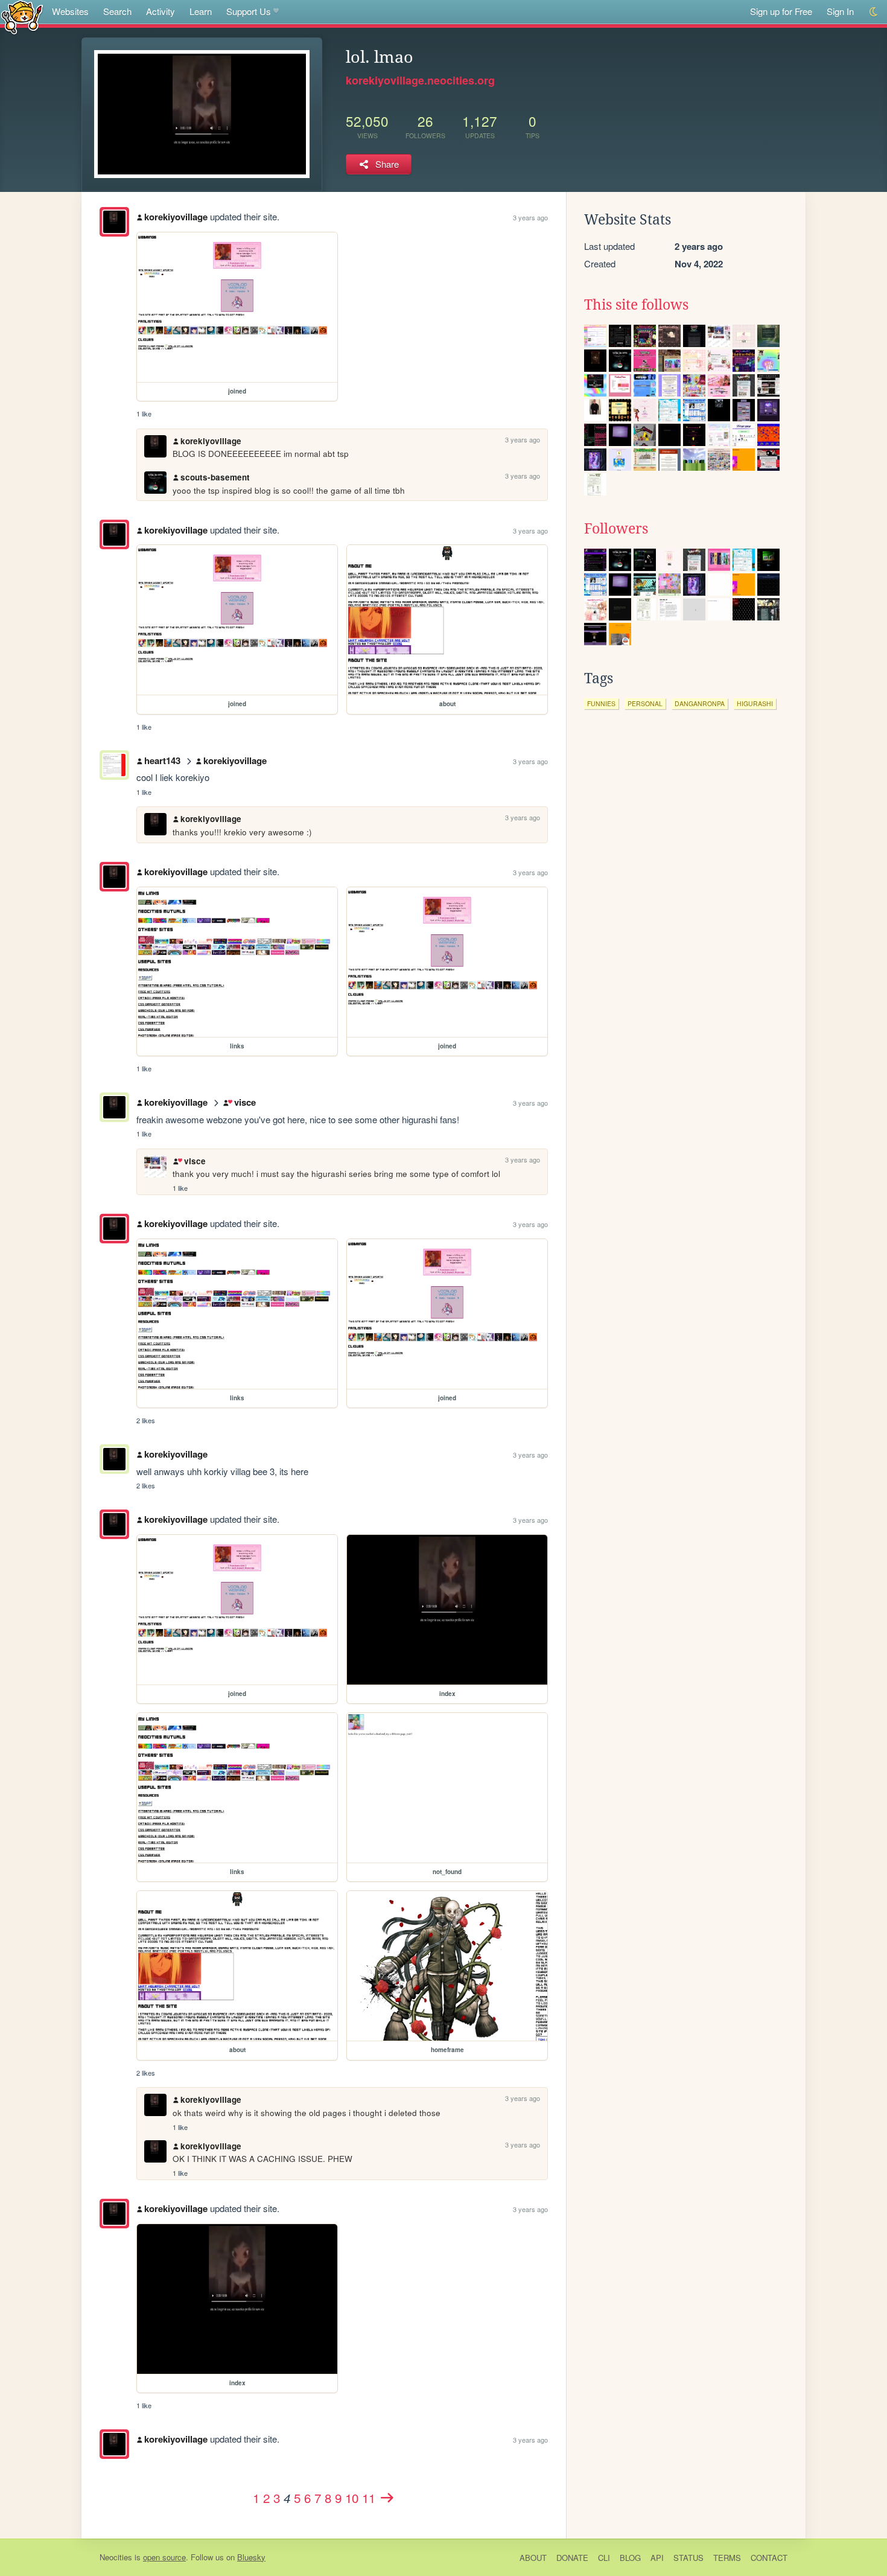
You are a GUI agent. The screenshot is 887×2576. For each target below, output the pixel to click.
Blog (630, 2558)
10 (352, 2498)
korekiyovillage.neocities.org (420, 80)
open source (164, 2557)
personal (645, 703)
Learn (201, 11)
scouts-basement (215, 477)
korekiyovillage (176, 217)
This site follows (636, 305)
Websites (70, 11)
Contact (769, 2558)
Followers (616, 529)
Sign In (840, 11)
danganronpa (700, 703)
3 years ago (530, 217)
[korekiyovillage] (114, 222)
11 (369, 2498)
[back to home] (22, 17)
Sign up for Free (781, 11)
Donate (572, 2558)
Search (117, 11)
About (533, 2558)
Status (688, 2558)
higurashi (755, 703)
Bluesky (251, 2557)
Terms (727, 2558)
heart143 (162, 760)
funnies (601, 703)
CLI (604, 2558)
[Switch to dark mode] (874, 12)
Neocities (116, 2557)
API (657, 2558)
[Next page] (387, 2498)
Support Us (249, 11)
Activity (161, 11)
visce (245, 1102)
